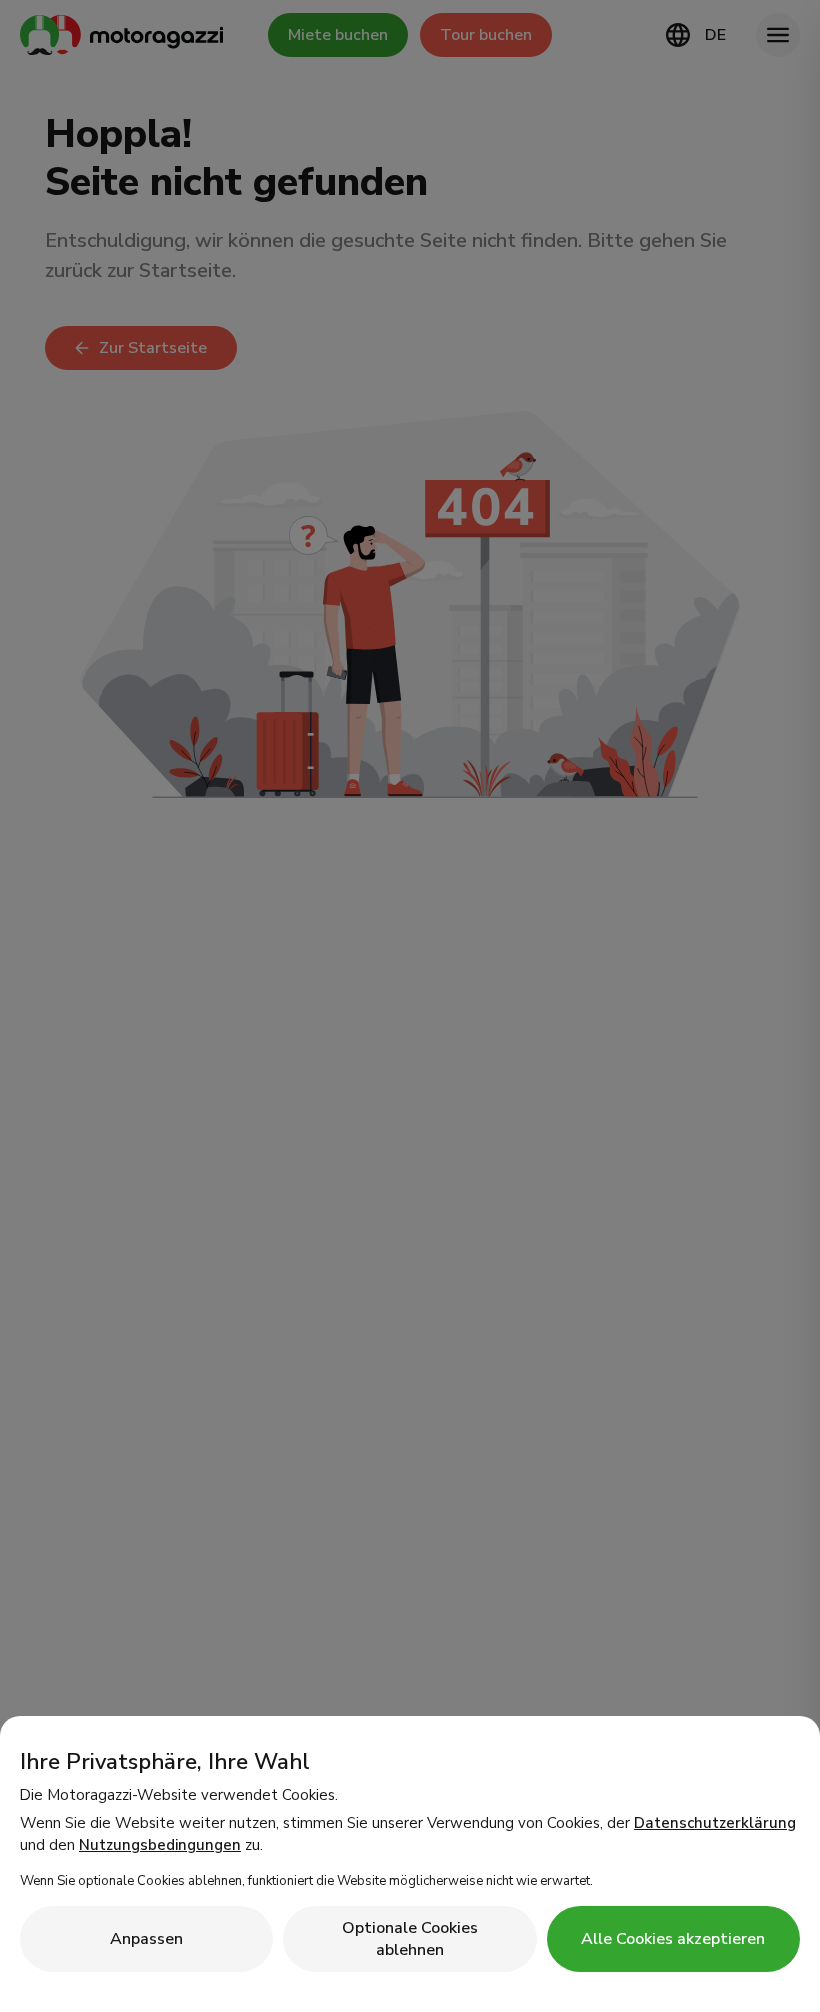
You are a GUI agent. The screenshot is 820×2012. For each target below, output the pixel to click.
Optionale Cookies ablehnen (410, 1939)
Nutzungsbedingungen (160, 1845)
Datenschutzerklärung (715, 1823)
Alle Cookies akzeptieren (673, 1939)
